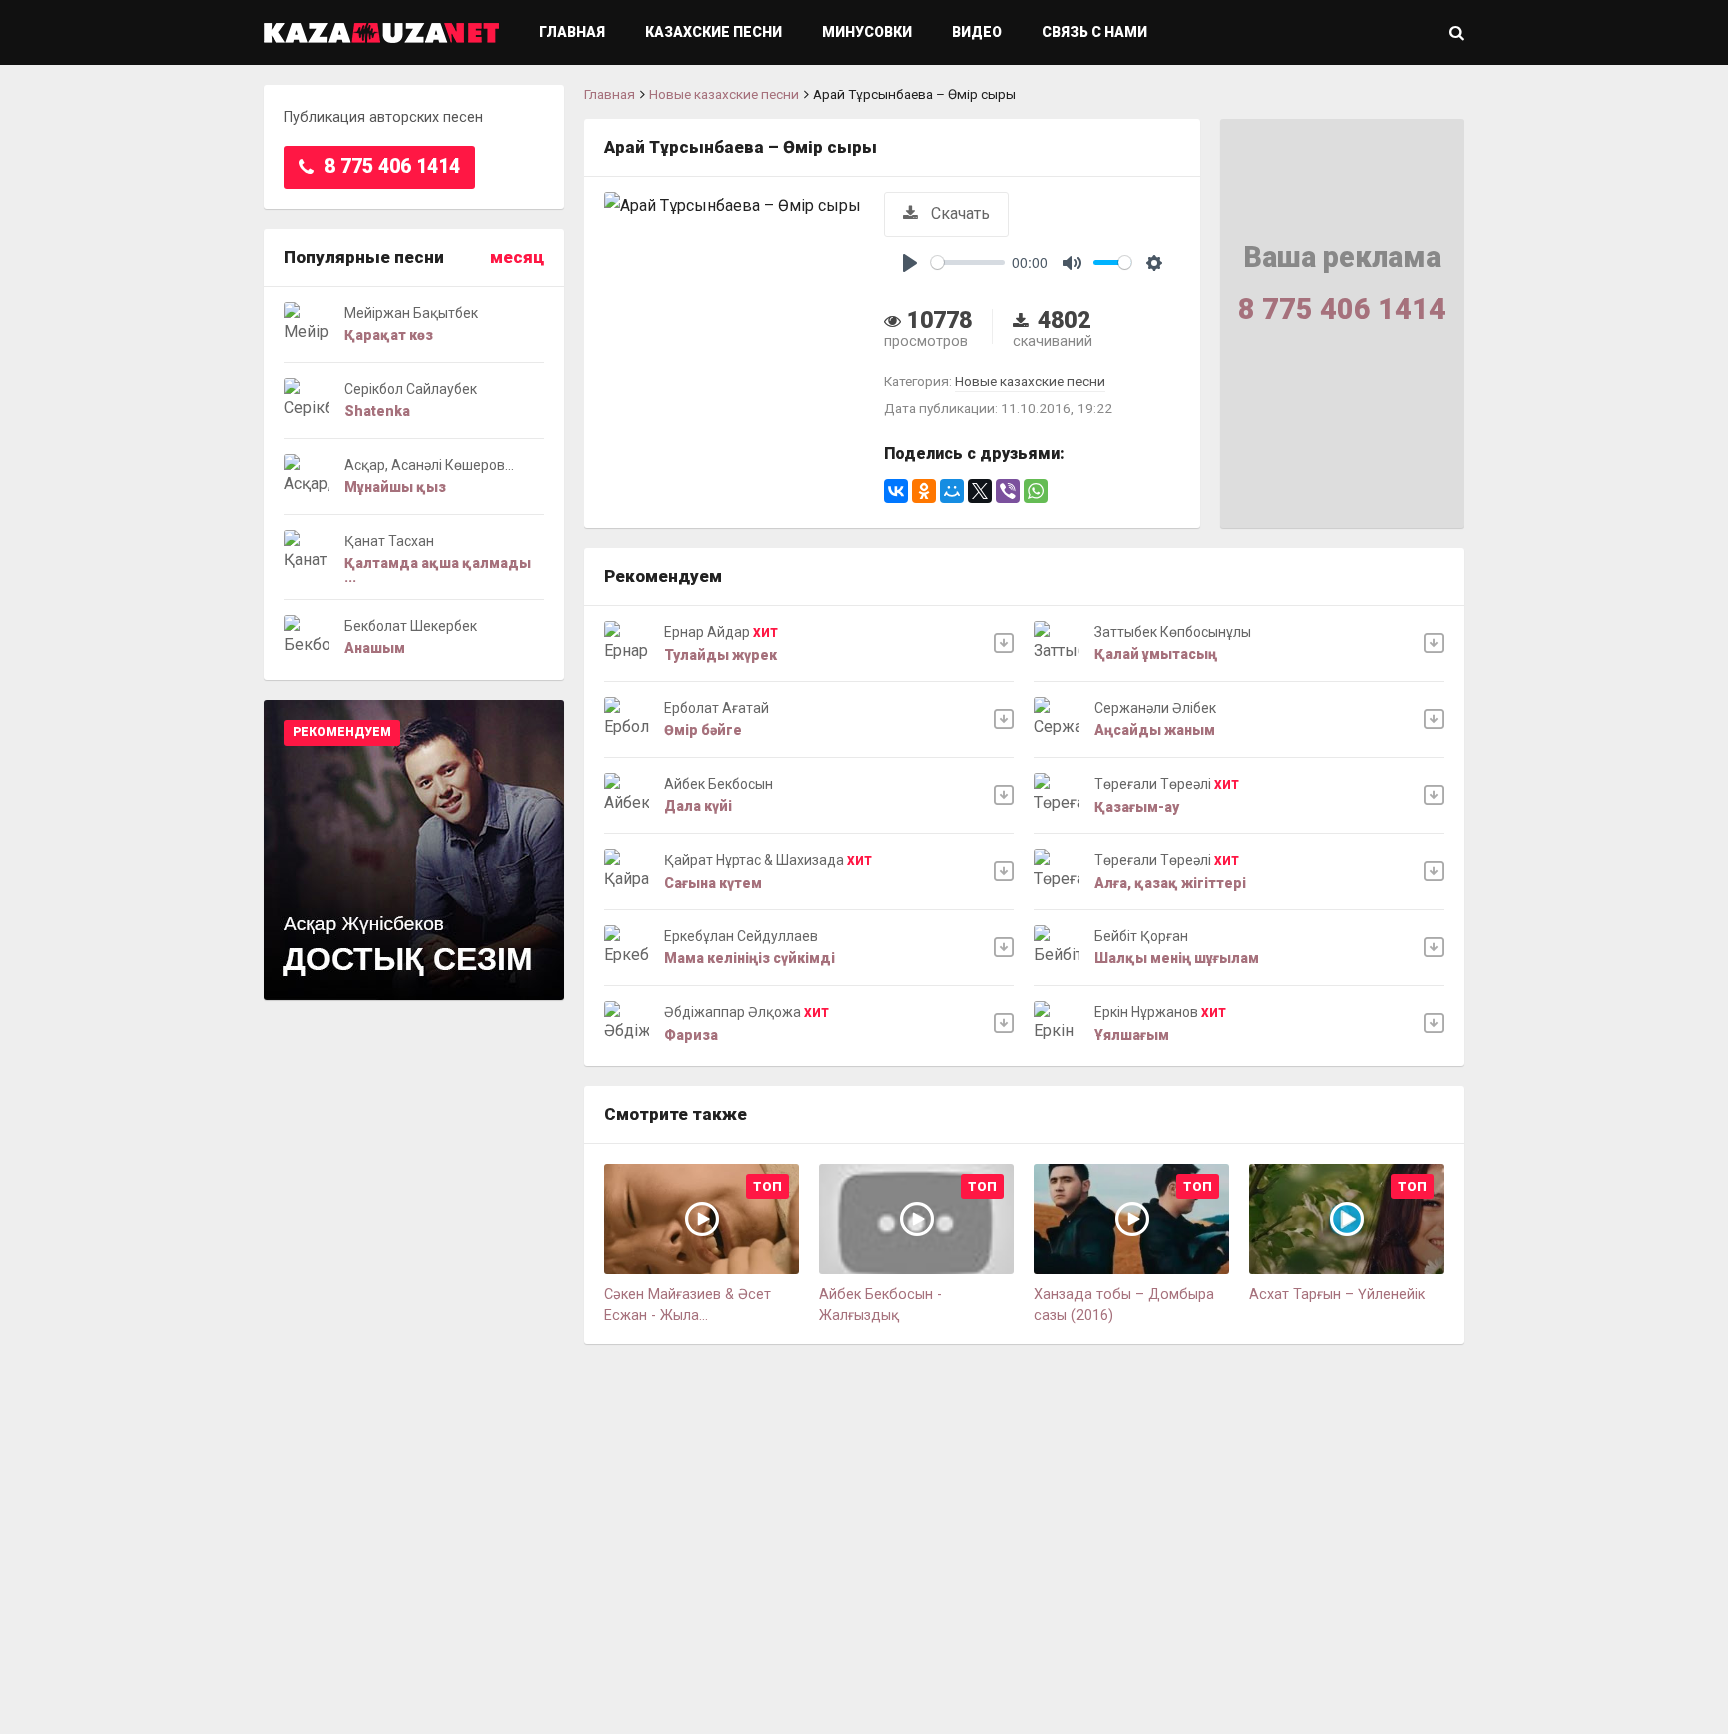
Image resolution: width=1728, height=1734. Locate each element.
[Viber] (1008, 491)
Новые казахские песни (724, 94)
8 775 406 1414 (389, 166)
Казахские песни (713, 32)
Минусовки (867, 32)
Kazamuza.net (381, 32)
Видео (977, 32)
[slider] (968, 262)
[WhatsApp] (1036, 491)
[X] (980, 491)
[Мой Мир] (952, 491)
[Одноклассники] (924, 491)
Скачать (958, 213)
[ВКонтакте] (896, 491)
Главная (572, 32)
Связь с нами (1094, 32)
